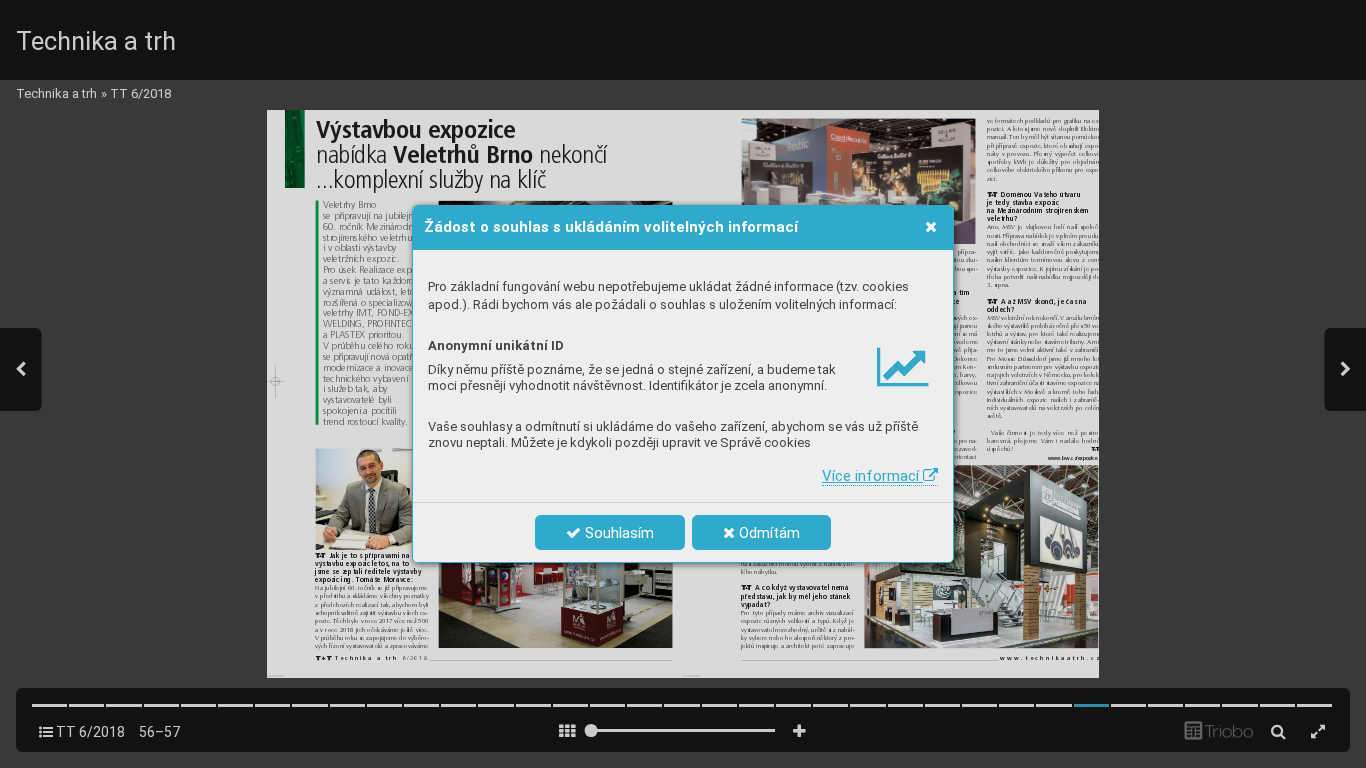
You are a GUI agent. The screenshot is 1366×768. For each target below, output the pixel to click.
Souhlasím (617, 533)
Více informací (872, 476)
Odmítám (767, 533)
